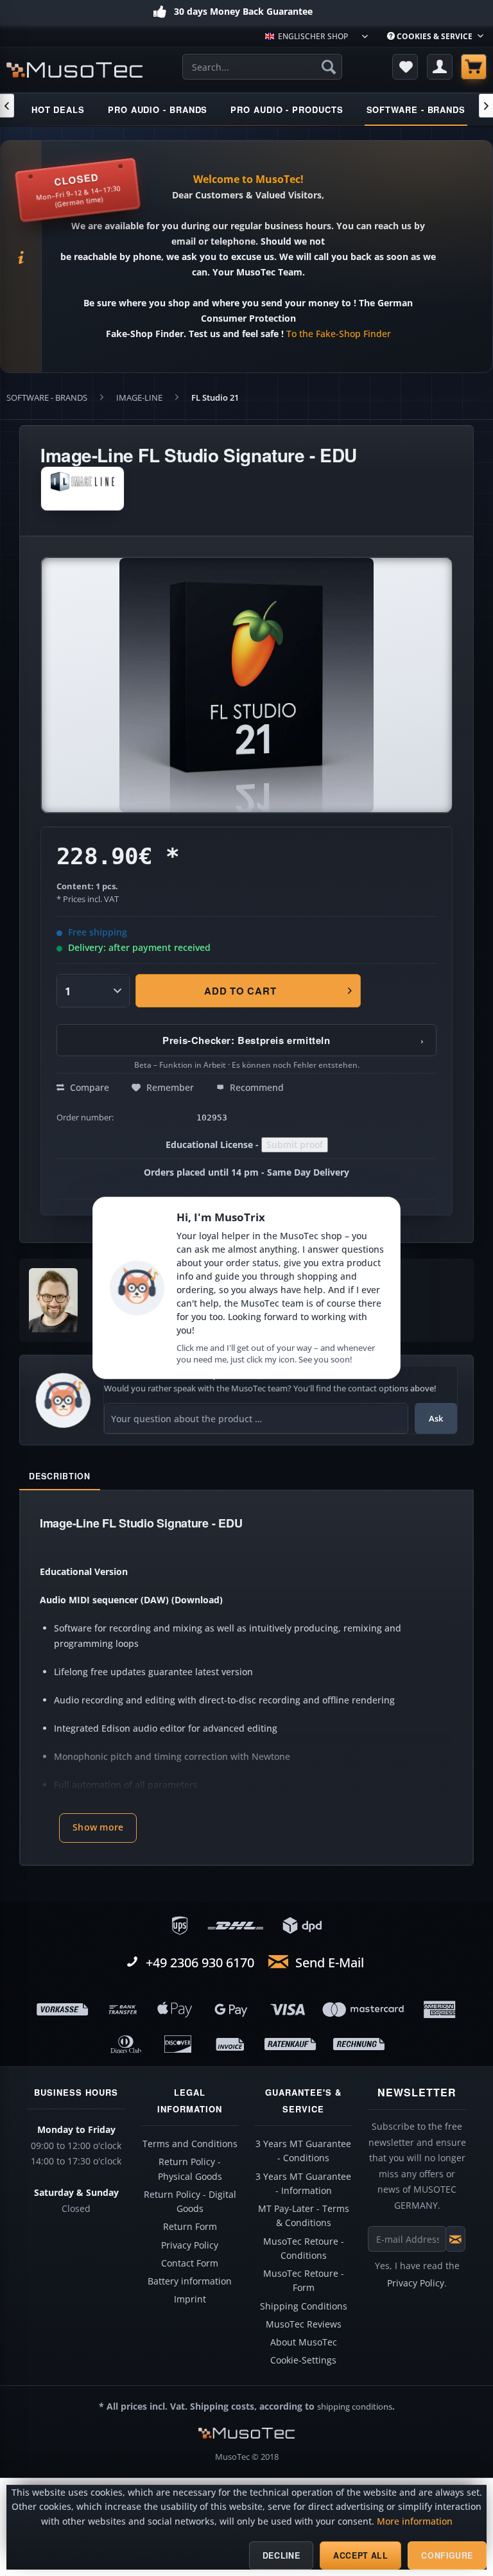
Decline (281, 2555)
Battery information (190, 2281)
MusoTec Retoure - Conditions (304, 2249)
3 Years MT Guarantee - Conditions (303, 2151)
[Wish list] (405, 67)
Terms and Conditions (190, 2144)
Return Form (190, 2227)
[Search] (329, 67)
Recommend (255, 1087)
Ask (436, 1418)
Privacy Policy (190, 2245)
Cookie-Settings (303, 2360)
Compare (88, 1087)
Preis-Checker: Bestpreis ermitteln (293, 1040)
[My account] (440, 67)
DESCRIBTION (60, 1476)
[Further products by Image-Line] (82, 489)
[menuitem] (435, 36)
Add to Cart (240, 991)
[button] (98, 1828)
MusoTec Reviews (304, 2324)
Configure (447, 2555)
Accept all (360, 2555)
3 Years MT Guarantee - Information (303, 2184)
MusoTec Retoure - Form (304, 2281)
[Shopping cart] (474, 67)
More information (415, 2521)
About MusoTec (304, 2342)
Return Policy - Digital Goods (190, 2202)
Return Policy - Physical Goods (190, 2169)
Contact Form (190, 2263)
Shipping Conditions (304, 2306)
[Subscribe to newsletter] (455, 2239)
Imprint (190, 2299)
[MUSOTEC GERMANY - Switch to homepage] (74, 70)
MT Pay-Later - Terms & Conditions (304, 2216)
